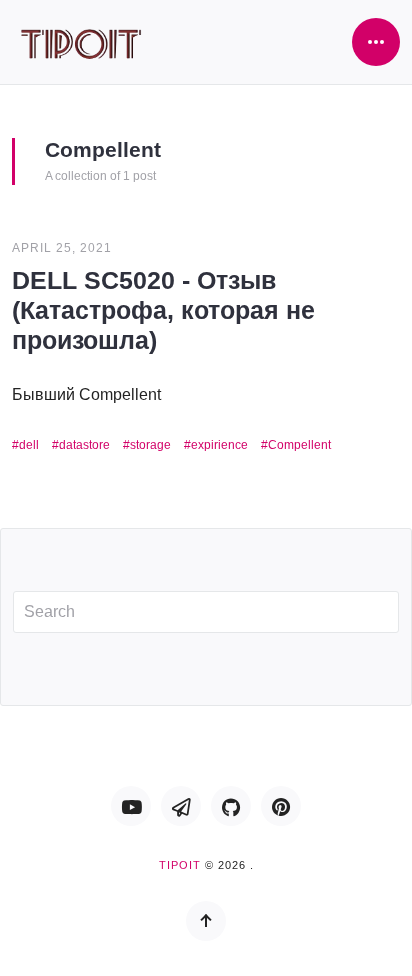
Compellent (299, 445)
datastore (84, 445)
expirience (219, 445)
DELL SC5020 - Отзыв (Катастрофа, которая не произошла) (163, 310)
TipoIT (180, 865)
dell (29, 445)
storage (150, 445)
